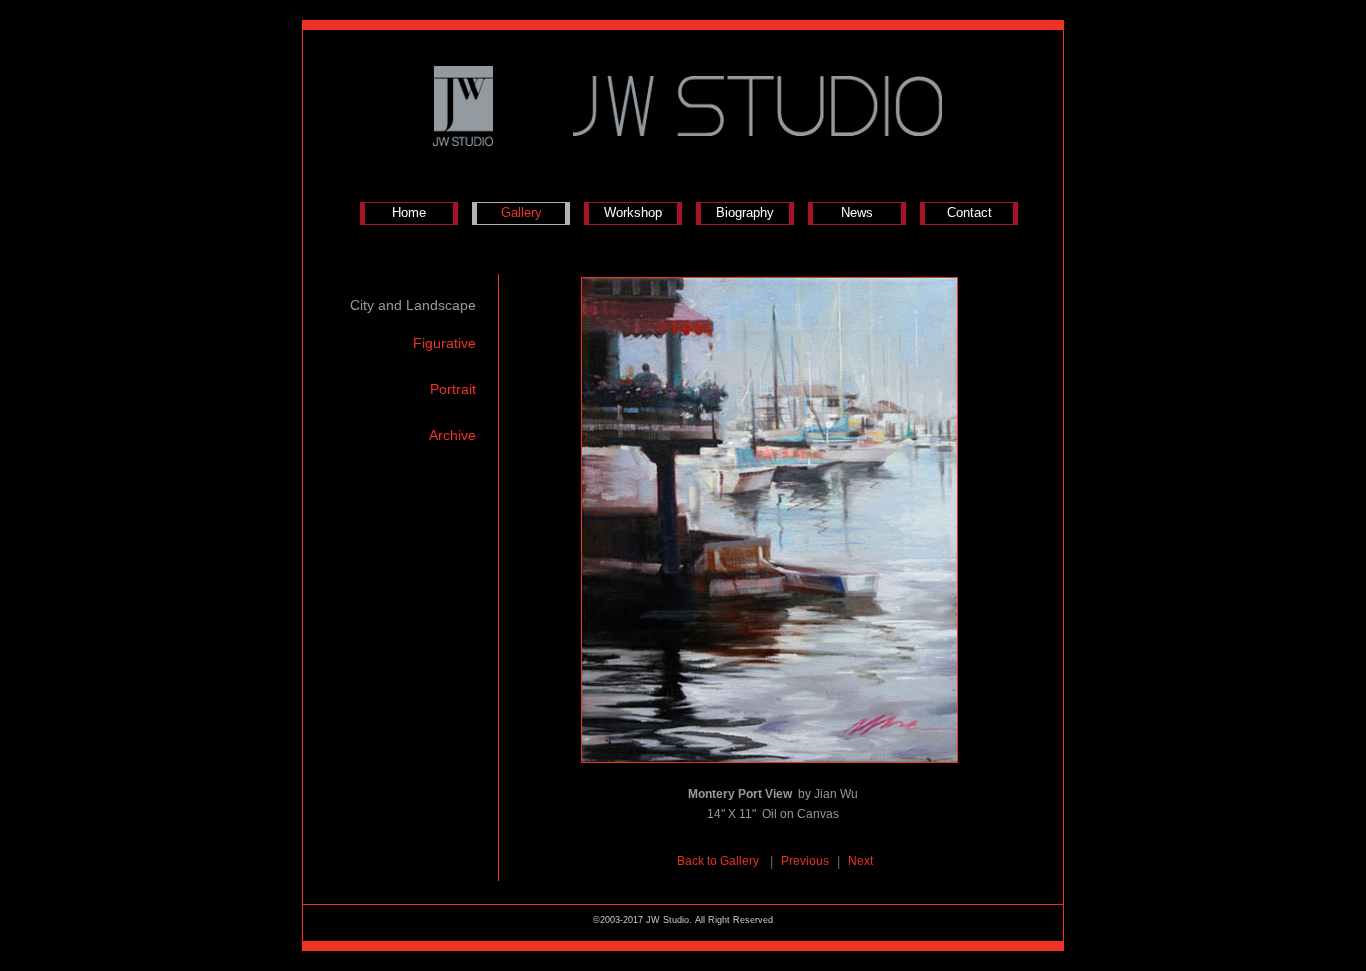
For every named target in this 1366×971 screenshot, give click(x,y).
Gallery (521, 212)
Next (860, 861)
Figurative (444, 343)
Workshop (633, 212)
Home (409, 212)
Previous (805, 861)
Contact (969, 212)
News (857, 212)
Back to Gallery (719, 861)
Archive (452, 435)
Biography (745, 212)
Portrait (453, 389)
